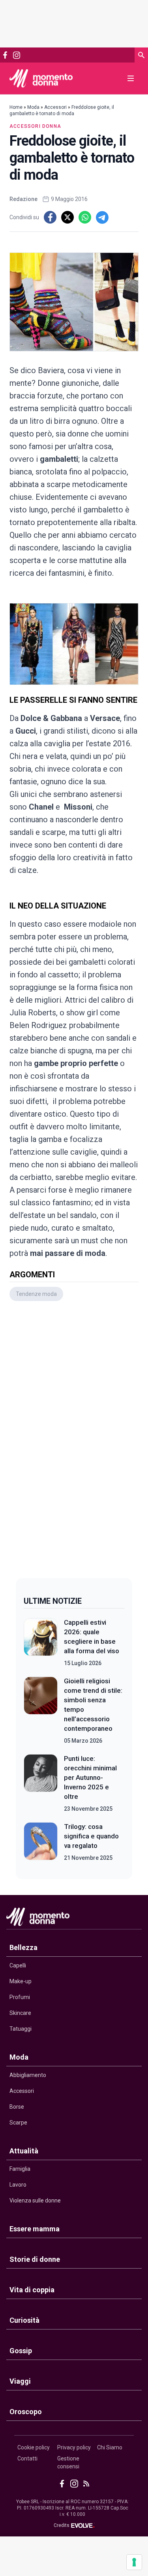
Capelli (18, 1965)
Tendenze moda (36, 1294)
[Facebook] (5, 55)
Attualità (24, 2151)
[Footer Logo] (74, 1919)
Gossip (21, 2351)
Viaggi (20, 2381)
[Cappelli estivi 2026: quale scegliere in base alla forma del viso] (41, 1643)
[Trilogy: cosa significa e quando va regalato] (41, 1842)
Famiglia (20, 2169)
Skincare (20, 2013)
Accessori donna (35, 126)
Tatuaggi (21, 2029)
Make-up (21, 1981)
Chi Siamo (110, 2447)
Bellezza (23, 1947)
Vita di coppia (32, 2290)
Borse (17, 2107)
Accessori (55, 107)
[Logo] (41, 78)
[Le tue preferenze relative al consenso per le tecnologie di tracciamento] (134, 2562)
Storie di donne (35, 2259)
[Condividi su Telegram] (102, 217)
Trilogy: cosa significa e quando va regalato (91, 1836)
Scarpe (18, 2123)
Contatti (27, 2458)
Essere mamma (35, 2229)
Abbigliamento (28, 2075)
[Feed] (86, 2484)
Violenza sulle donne (35, 2200)
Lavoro (18, 2185)
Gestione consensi (68, 2462)
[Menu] (131, 78)
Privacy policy (74, 2447)
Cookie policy (34, 2447)
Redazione (23, 199)
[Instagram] (16, 55)
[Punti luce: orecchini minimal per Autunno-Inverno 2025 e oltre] (41, 1783)
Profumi (20, 1997)
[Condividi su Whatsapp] (85, 217)
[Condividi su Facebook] (50, 217)
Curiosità (24, 2320)
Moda (33, 107)
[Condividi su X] (67, 217)
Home (16, 107)
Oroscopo (26, 2412)
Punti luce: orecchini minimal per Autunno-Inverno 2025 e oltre (90, 1777)
